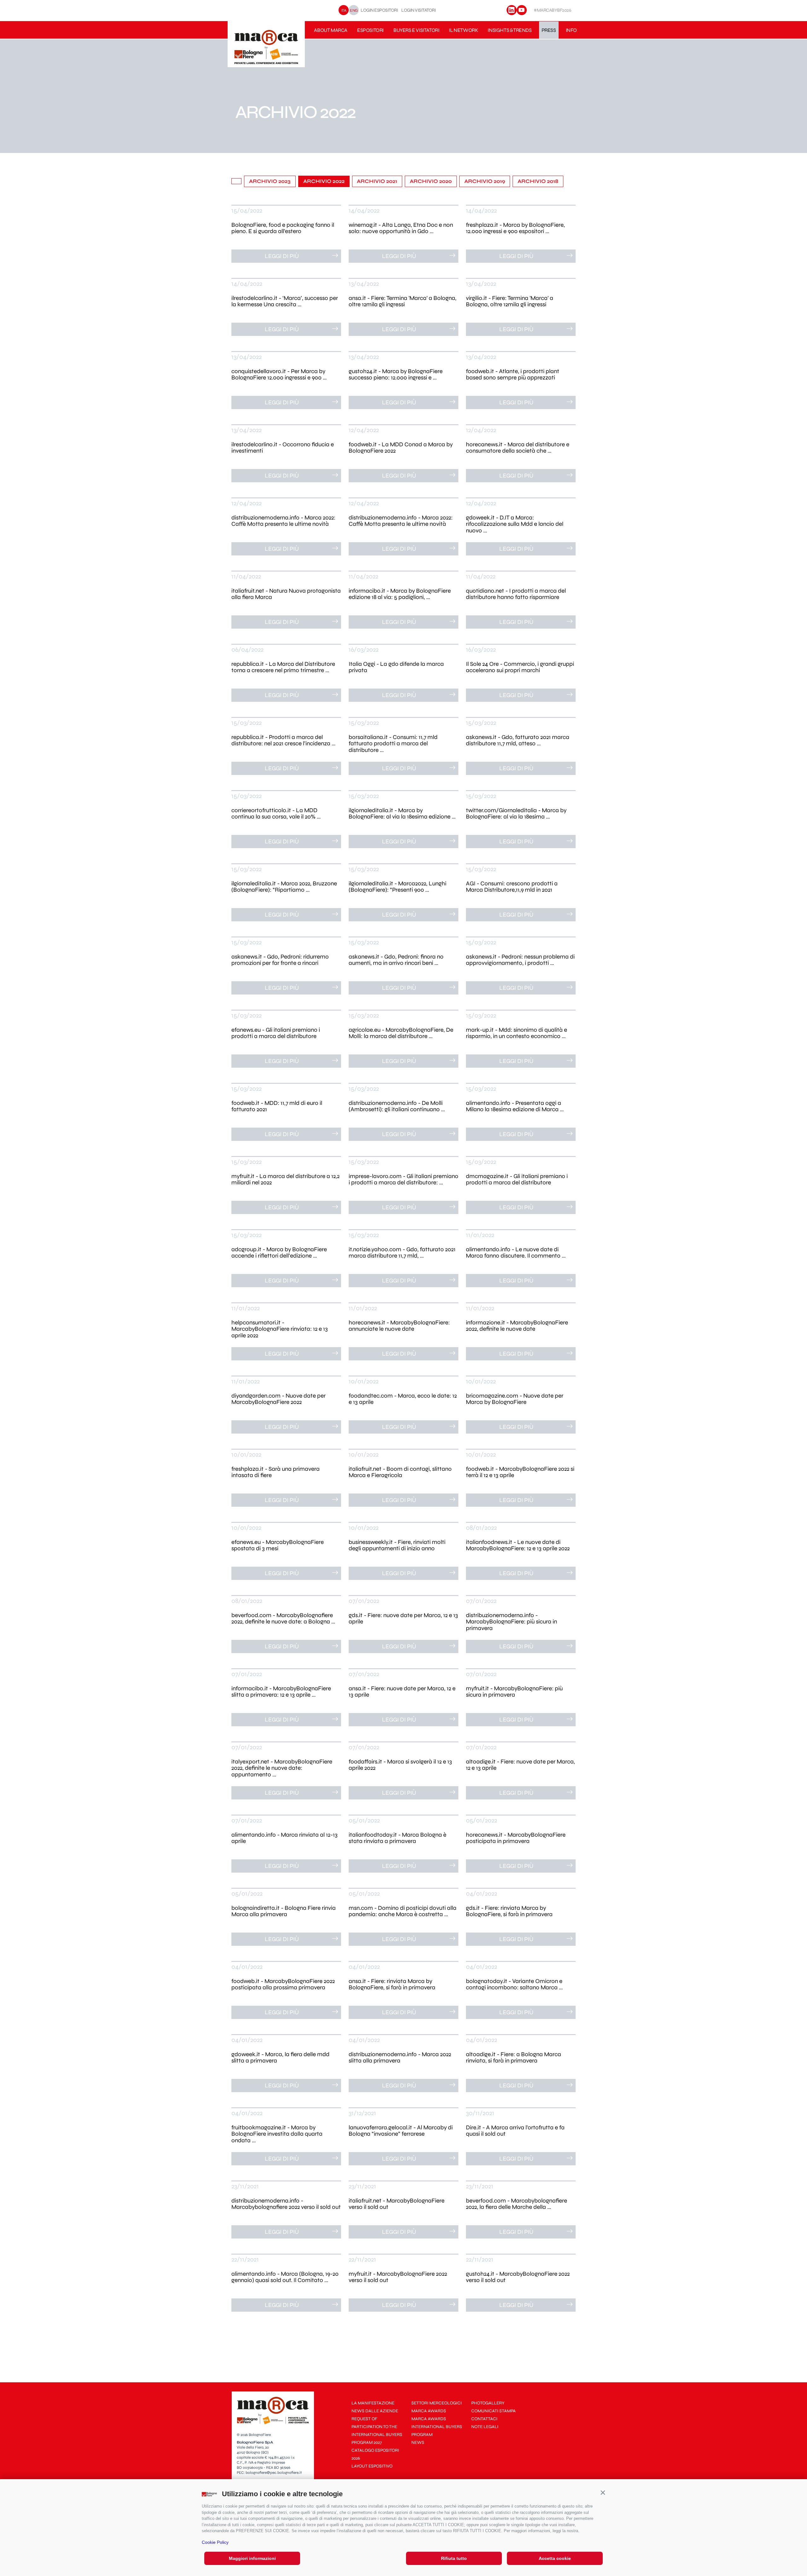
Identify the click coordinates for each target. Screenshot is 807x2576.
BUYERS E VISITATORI (416, 30)
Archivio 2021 (377, 181)
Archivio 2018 (538, 181)
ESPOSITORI (370, 30)
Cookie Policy (215, 2542)
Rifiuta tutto (454, 2558)
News (418, 2442)
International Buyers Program (437, 2431)
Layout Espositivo (372, 2466)
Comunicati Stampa (493, 2411)
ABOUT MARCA (331, 30)
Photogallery (488, 2403)
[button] (603, 2492)
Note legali (485, 2427)
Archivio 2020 (431, 181)
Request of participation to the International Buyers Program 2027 (377, 2431)
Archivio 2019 (485, 181)
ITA (344, 10)
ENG (354, 10)
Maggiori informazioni (252, 2558)
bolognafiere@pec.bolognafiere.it (274, 2473)
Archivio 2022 (324, 181)
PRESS (549, 30)
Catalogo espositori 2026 (375, 2454)
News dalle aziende (375, 2411)
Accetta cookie (555, 2558)
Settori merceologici (437, 2403)
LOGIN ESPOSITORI (379, 10)
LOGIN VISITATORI (418, 10)
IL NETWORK (463, 30)
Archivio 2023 (270, 181)
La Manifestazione (373, 2403)
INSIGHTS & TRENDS (510, 30)
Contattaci (484, 2419)
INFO (571, 30)
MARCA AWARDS (429, 2411)
